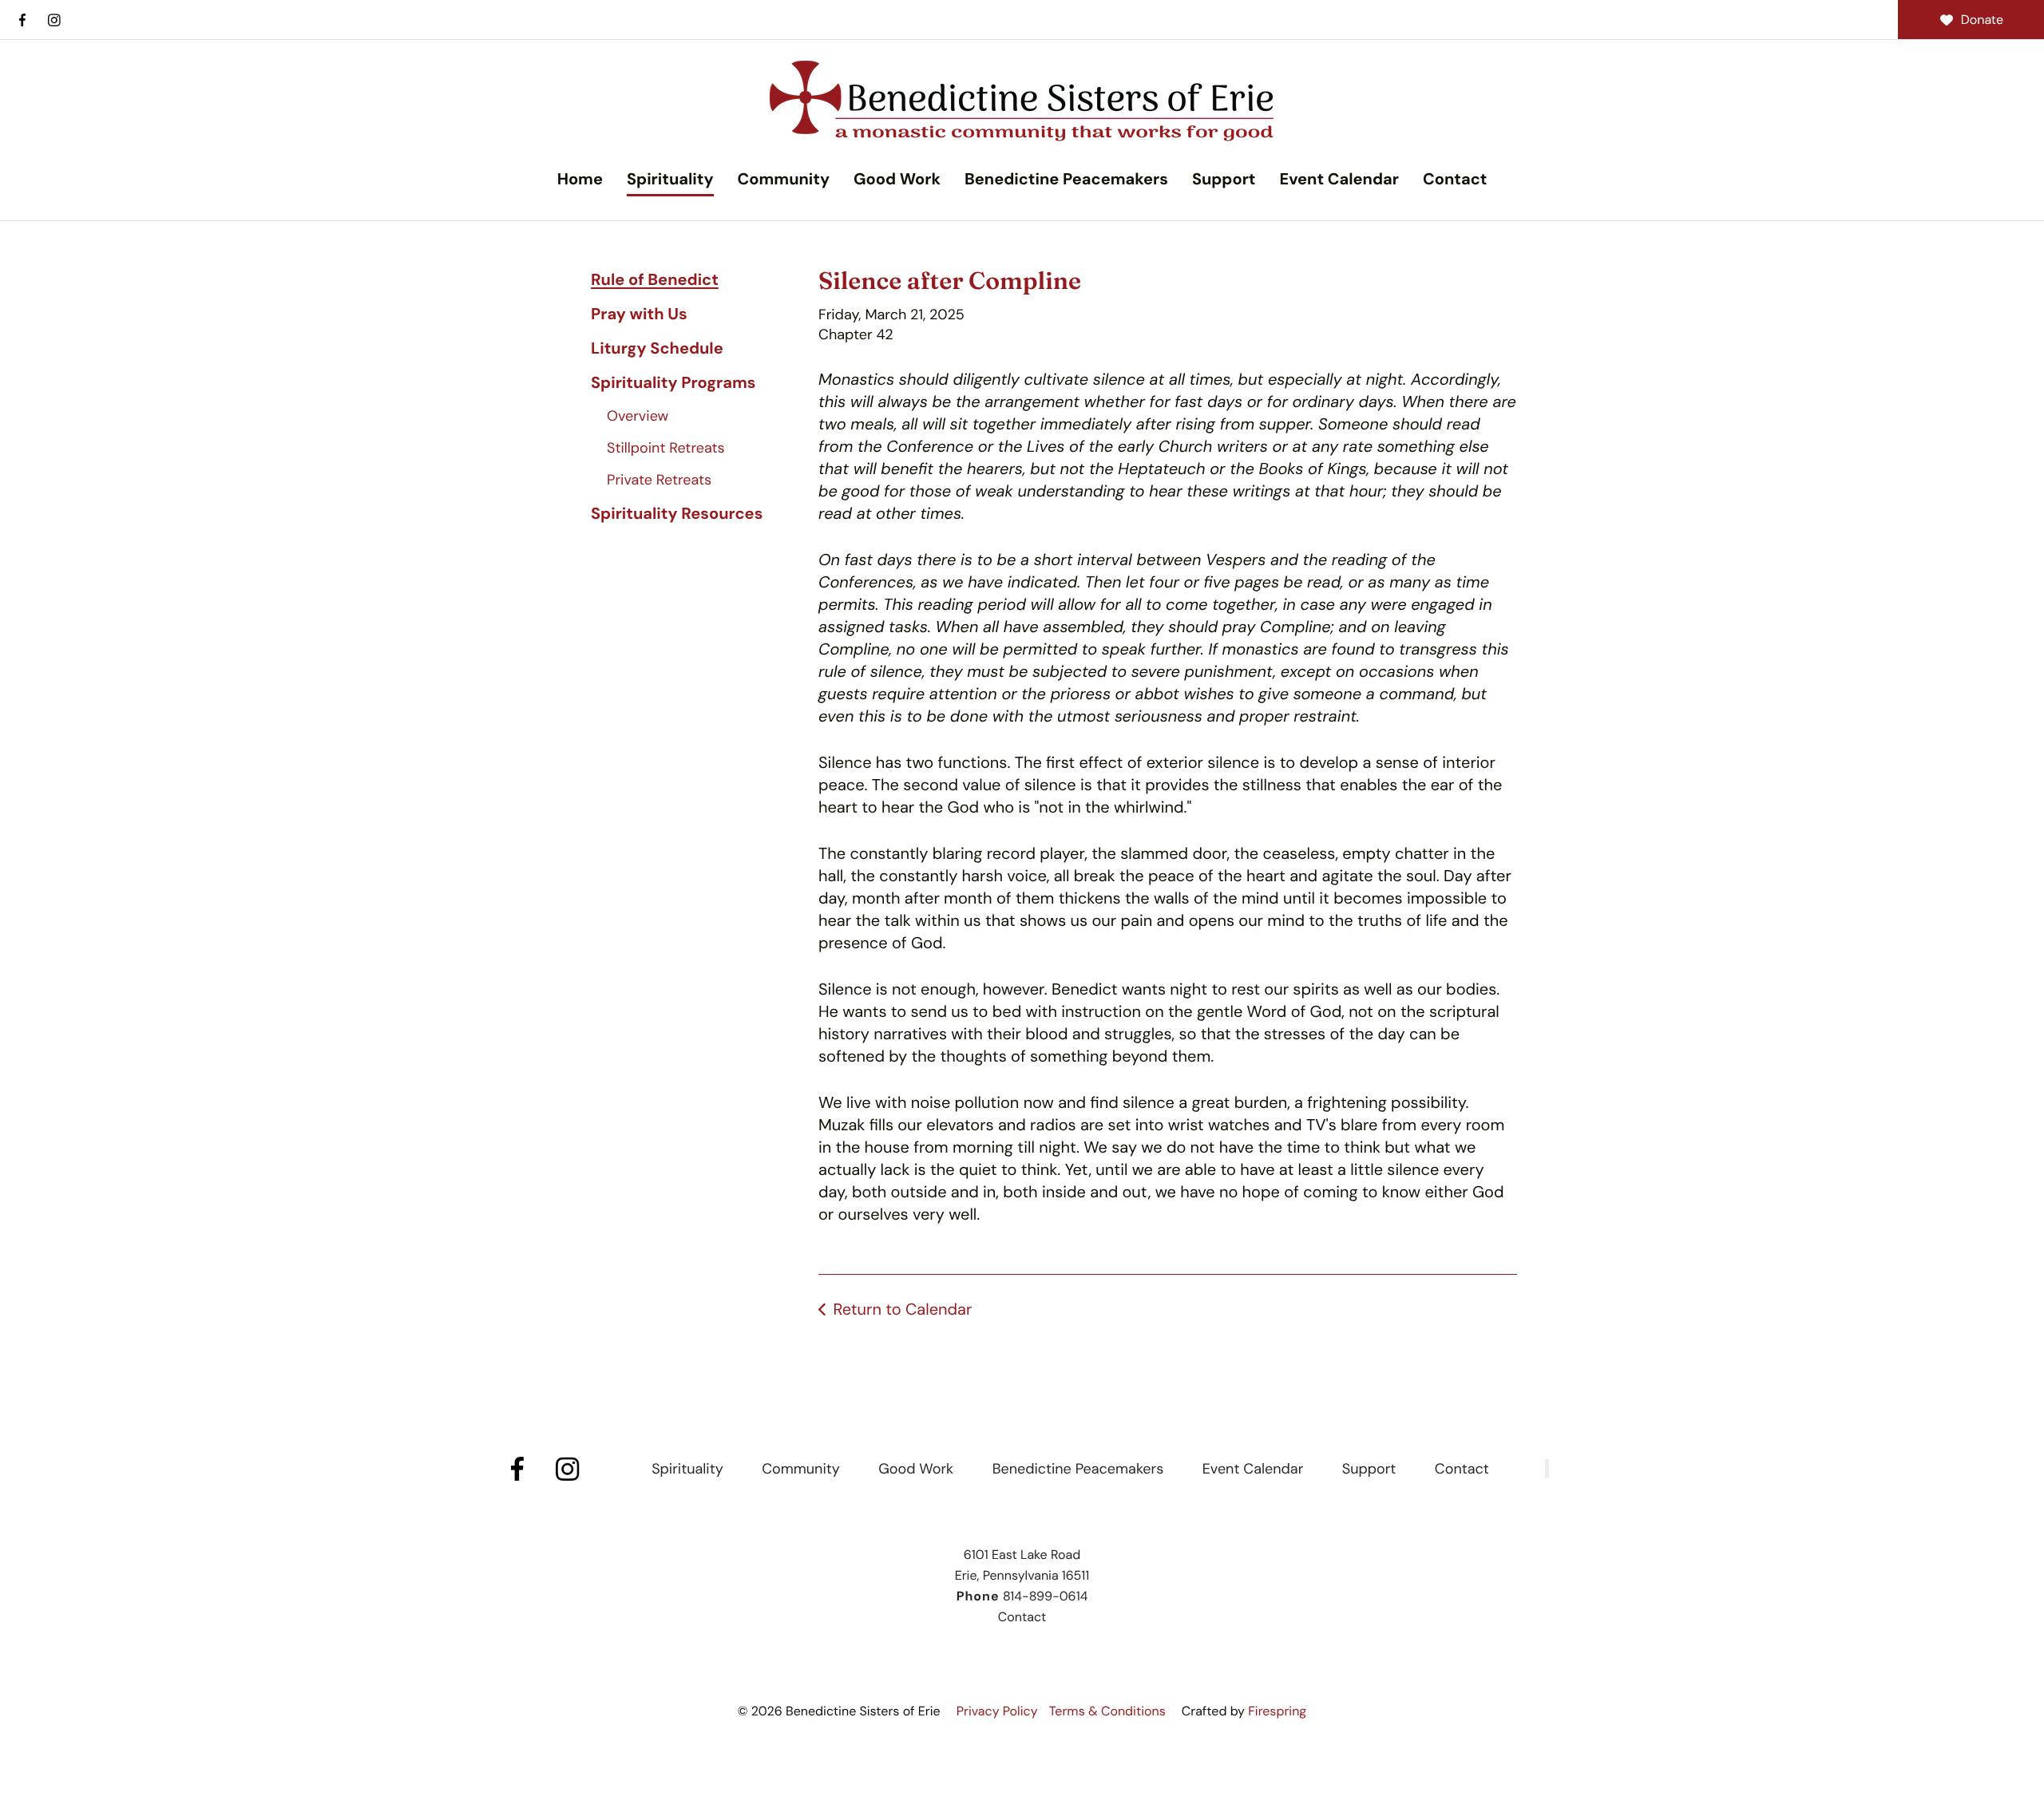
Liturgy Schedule (657, 349)
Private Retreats (659, 480)
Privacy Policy (997, 1711)
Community (784, 180)
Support (1224, 180)
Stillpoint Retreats (666, 448)
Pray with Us (639, 314)
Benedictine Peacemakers (1066, 180)
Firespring (1277, 1711)
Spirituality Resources (677, 514)
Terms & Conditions (1107, 1711)
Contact (1455, 180)
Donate (1982, 20)
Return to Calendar (902, 1310)
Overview (638, 416)
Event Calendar (1339, 180)
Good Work (897, 180)
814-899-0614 (1045, 1596)
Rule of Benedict (655, 280)
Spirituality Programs (673, 383)
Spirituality (670, 180)
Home (580, 180)
